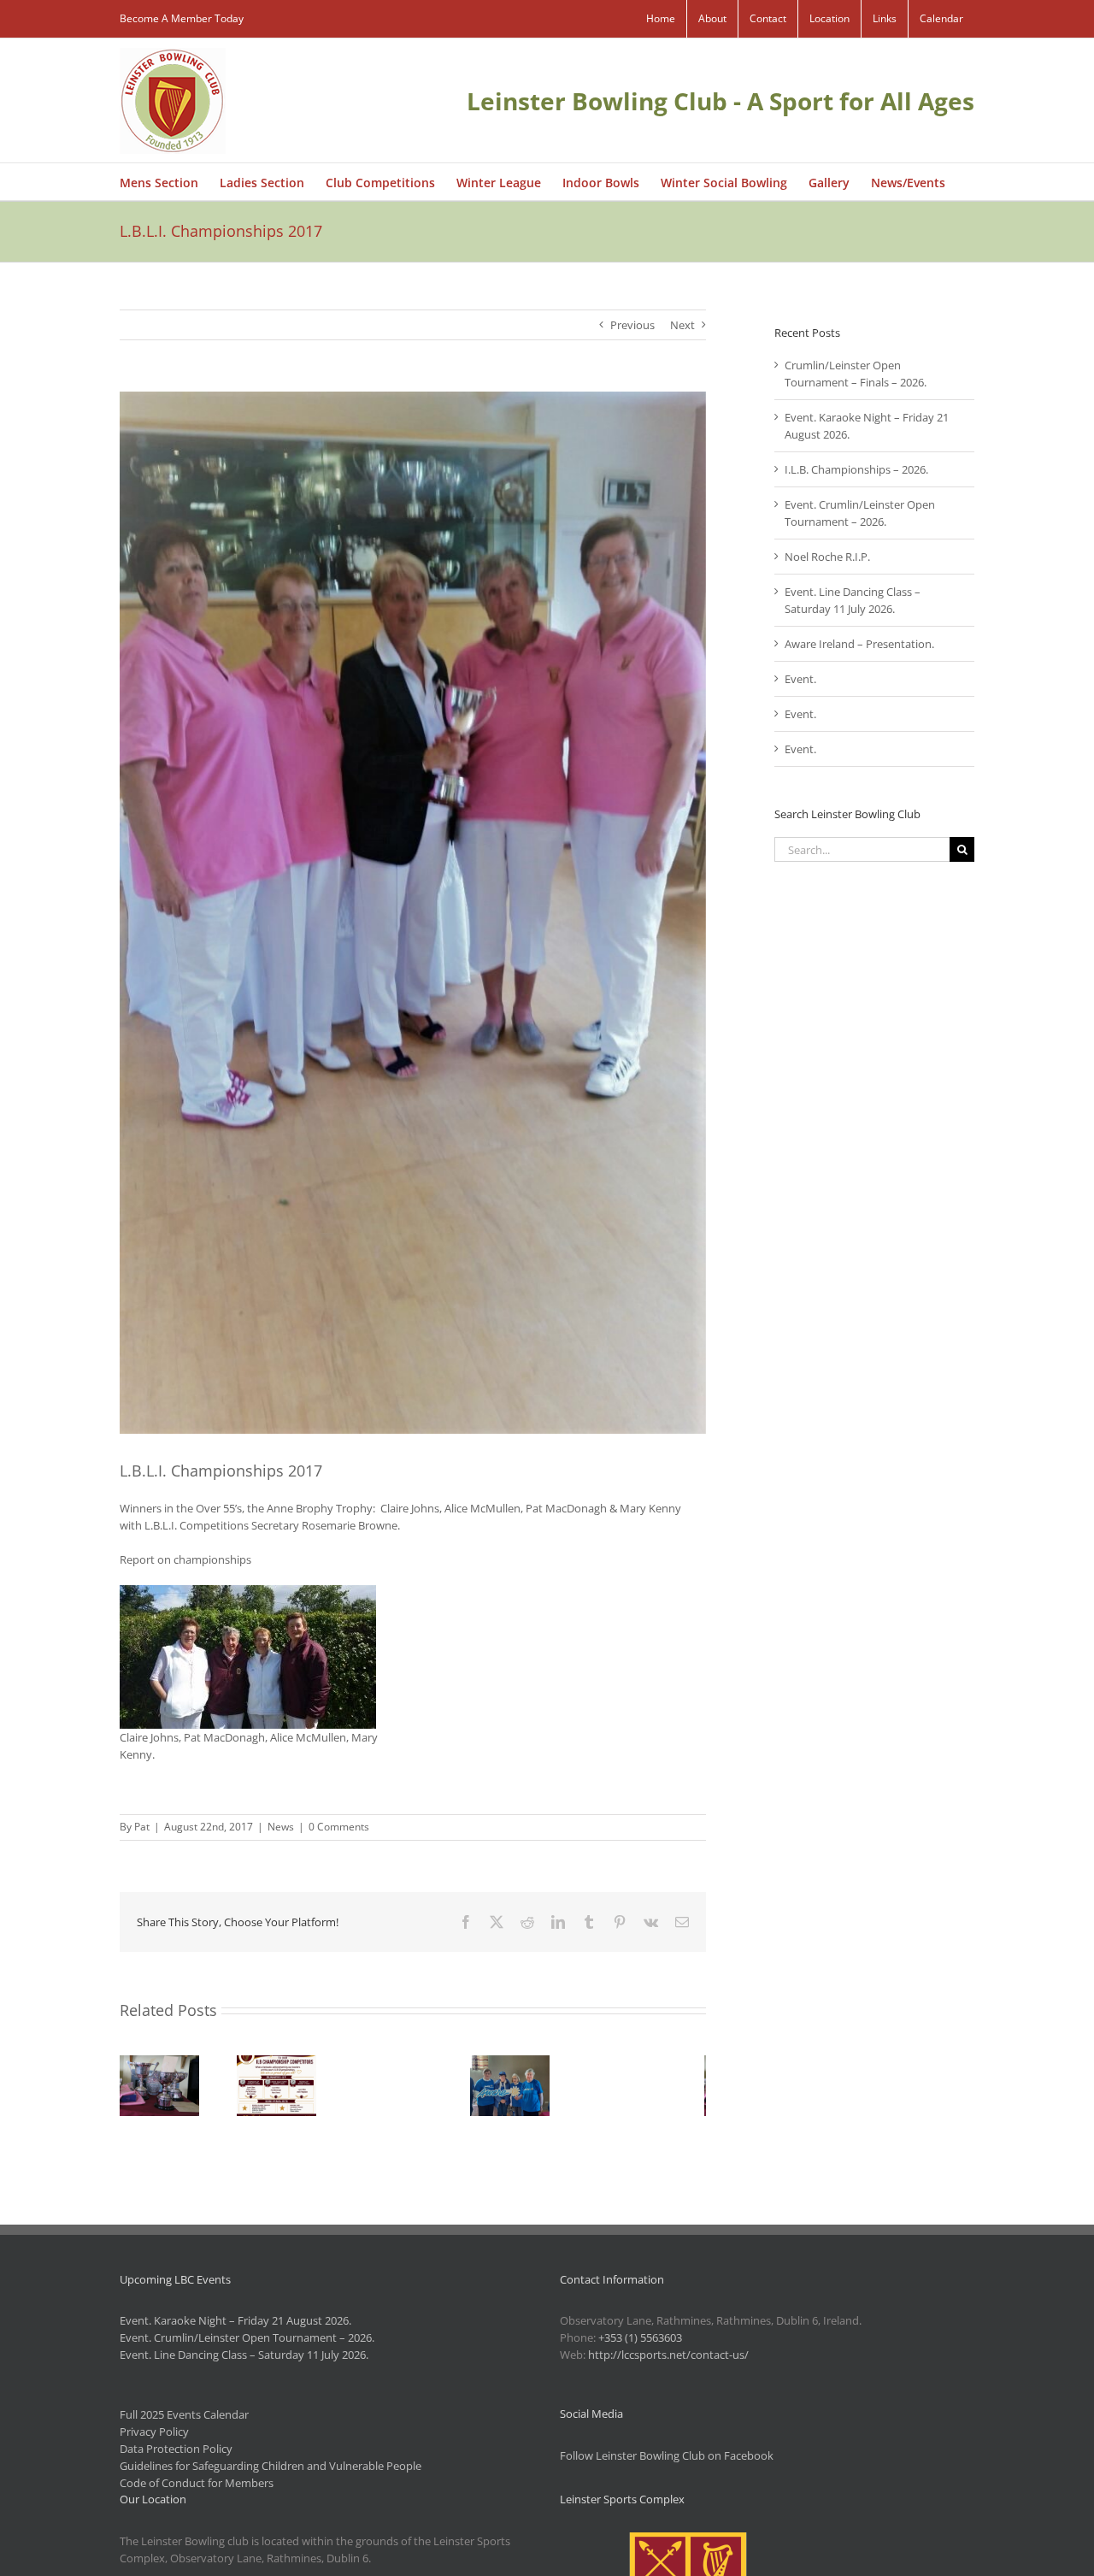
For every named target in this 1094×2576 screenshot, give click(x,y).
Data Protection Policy (176, 2449)
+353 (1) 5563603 (640, 2337)
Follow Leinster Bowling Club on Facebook (667, 2455)
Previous (632, 325)
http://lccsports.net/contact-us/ (668, 2355)
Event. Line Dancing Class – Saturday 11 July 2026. (244, 2355)
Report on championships (185, 1559)
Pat (142, 1827)
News (281, 1827)
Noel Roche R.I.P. (827, 557)
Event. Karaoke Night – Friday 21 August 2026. (235, 2320)
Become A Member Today (182, 18)
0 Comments (339, 1827)
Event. (800, 679)
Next (682, 325)
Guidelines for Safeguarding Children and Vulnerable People (271, 2466)
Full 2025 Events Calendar (184, 2414)
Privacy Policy (154, 2432)
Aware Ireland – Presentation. (859, 644)
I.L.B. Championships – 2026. (856, 469)
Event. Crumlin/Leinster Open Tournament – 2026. (247, 2337)
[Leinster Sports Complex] (688, 2541)
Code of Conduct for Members (197, 2483)
